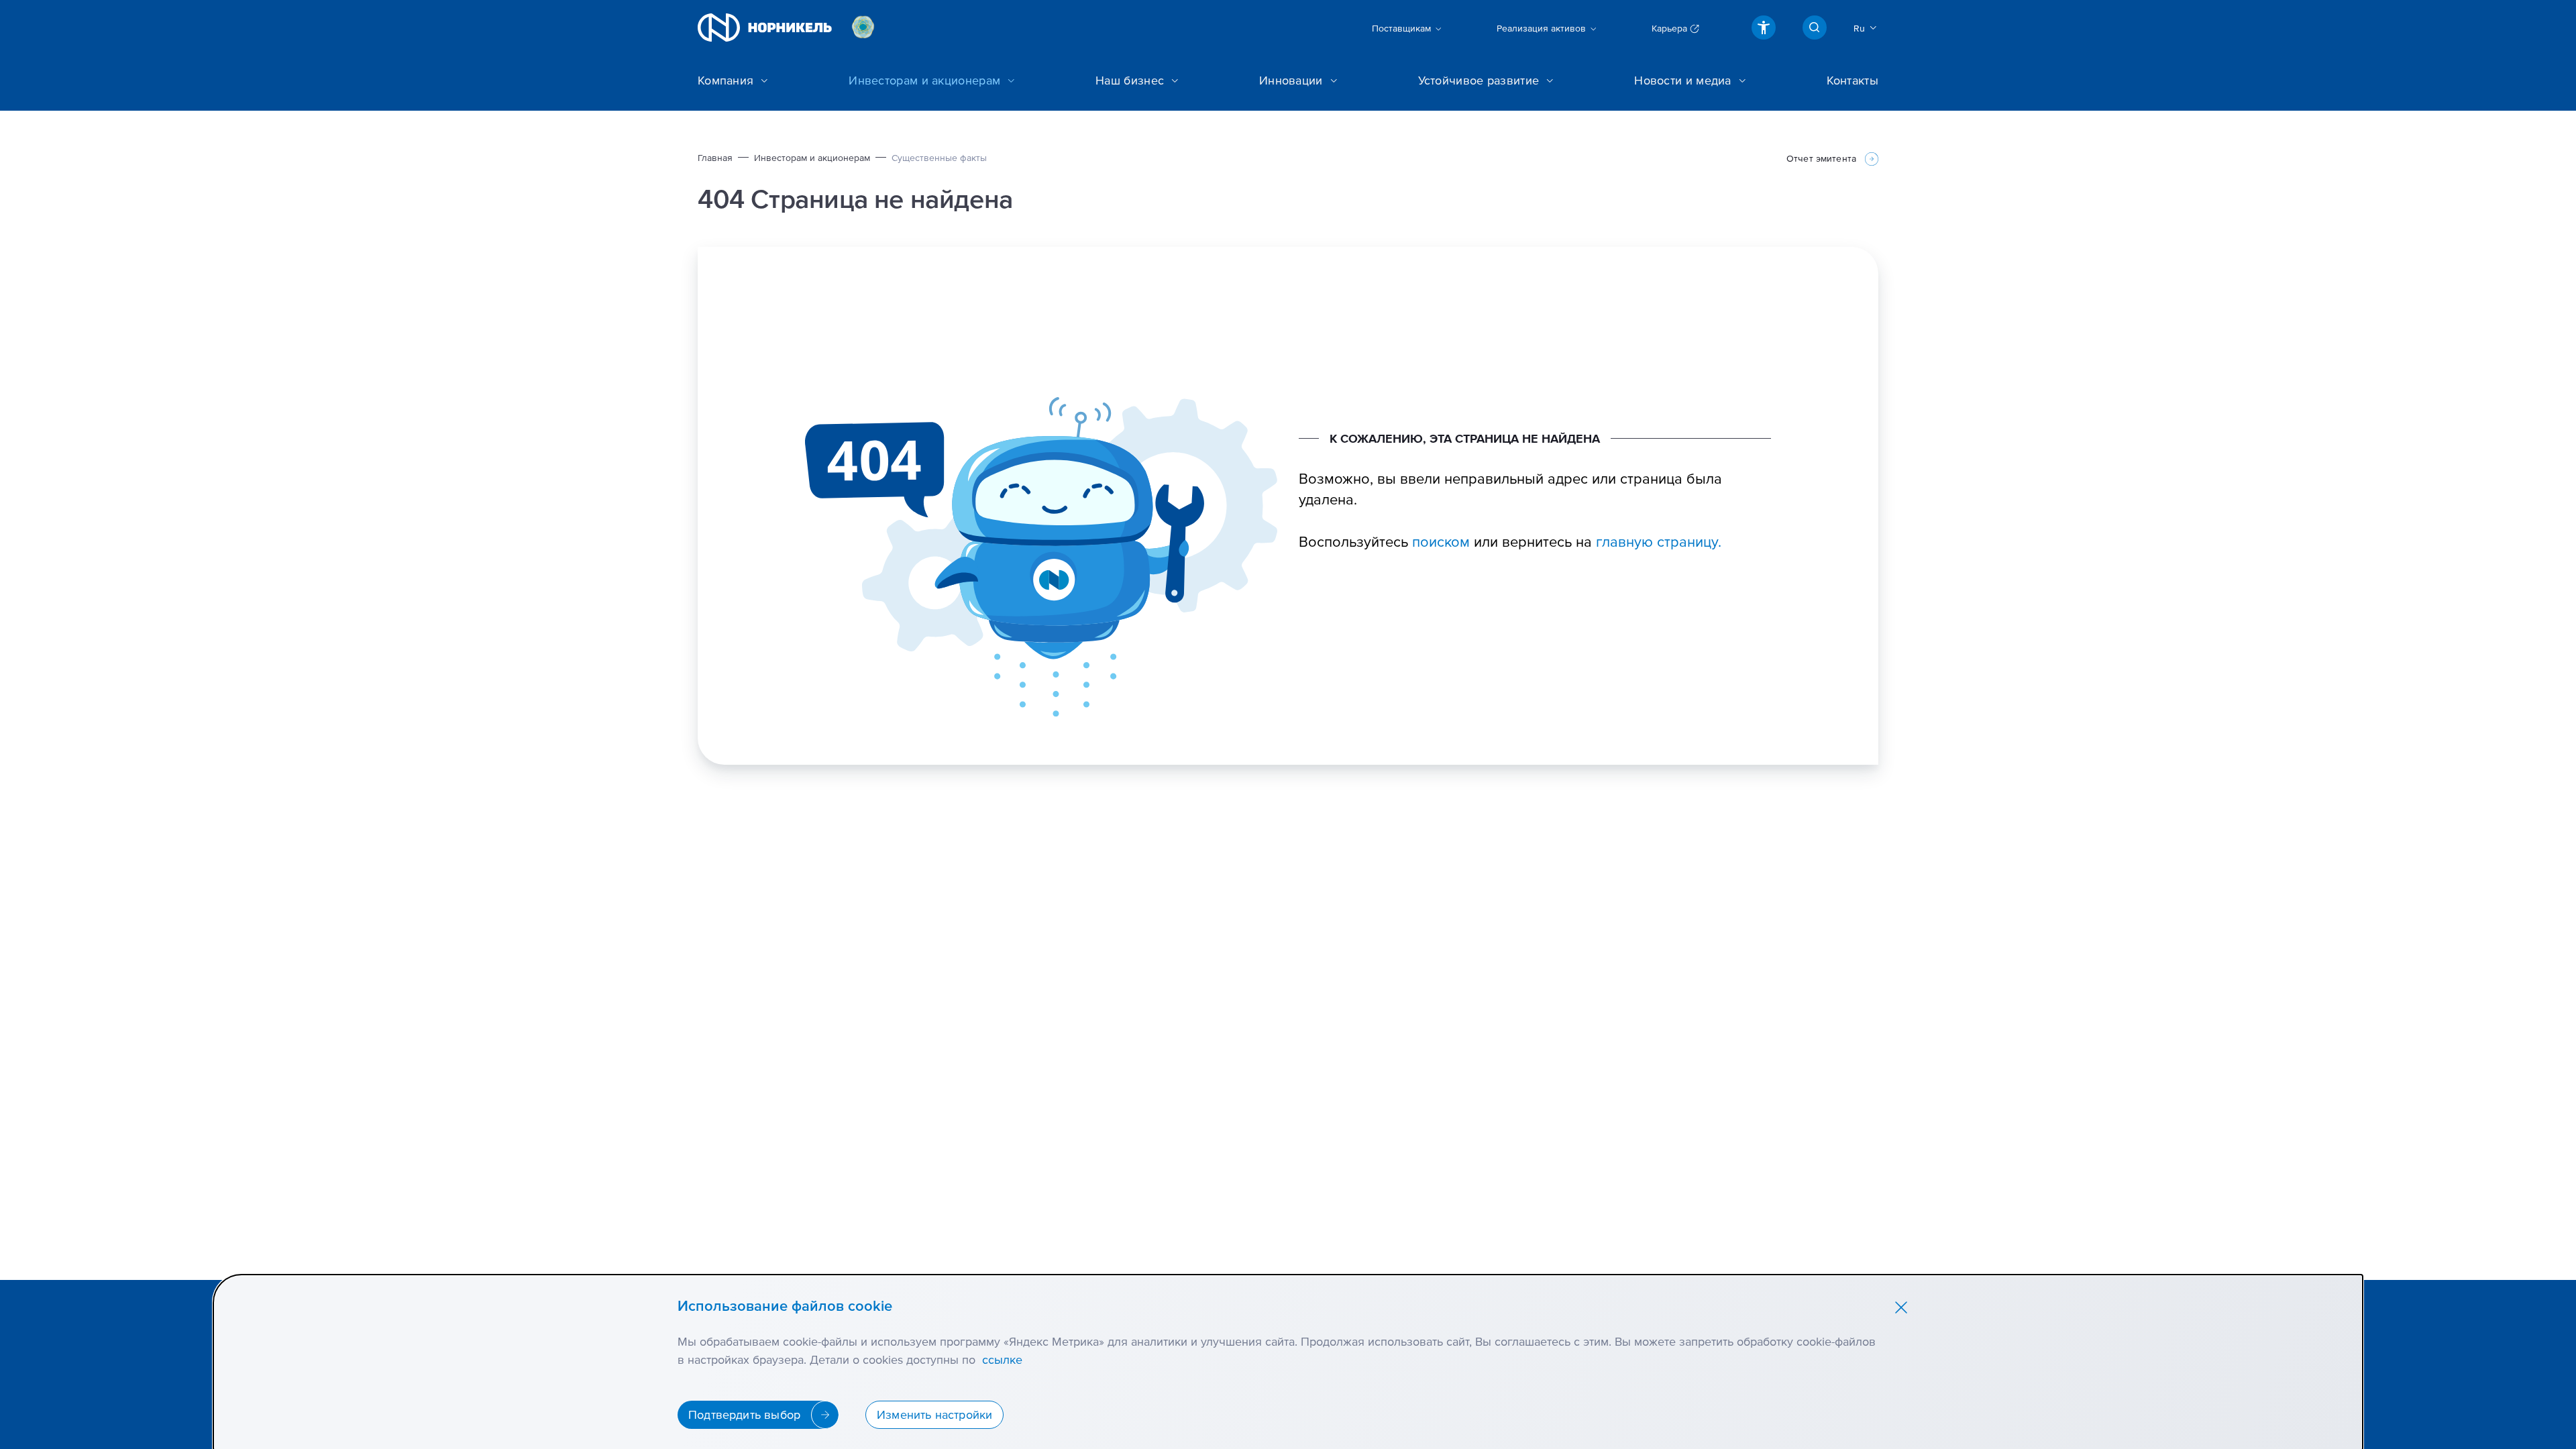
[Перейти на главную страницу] (765, 28)
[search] (1815, 28)
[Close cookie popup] (1901, 1307)
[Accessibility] (1764, 28)
